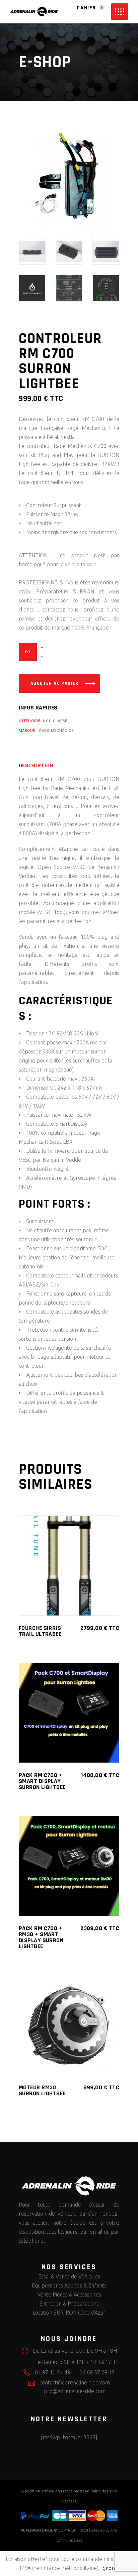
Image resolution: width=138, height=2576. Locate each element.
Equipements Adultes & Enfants (69, 2285)
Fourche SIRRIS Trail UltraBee (40, 1631)
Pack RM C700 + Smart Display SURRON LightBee (42, 1781)
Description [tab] (36, 766)
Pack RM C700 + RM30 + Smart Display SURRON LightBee (41, 1937)
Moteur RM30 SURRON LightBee (42, 2090)
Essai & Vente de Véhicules (69, 2276)
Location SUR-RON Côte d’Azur (69, 2313)
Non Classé (55, 721)
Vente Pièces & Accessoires (69, 2294)
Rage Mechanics (56, 731)
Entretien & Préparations (69, 2304)
